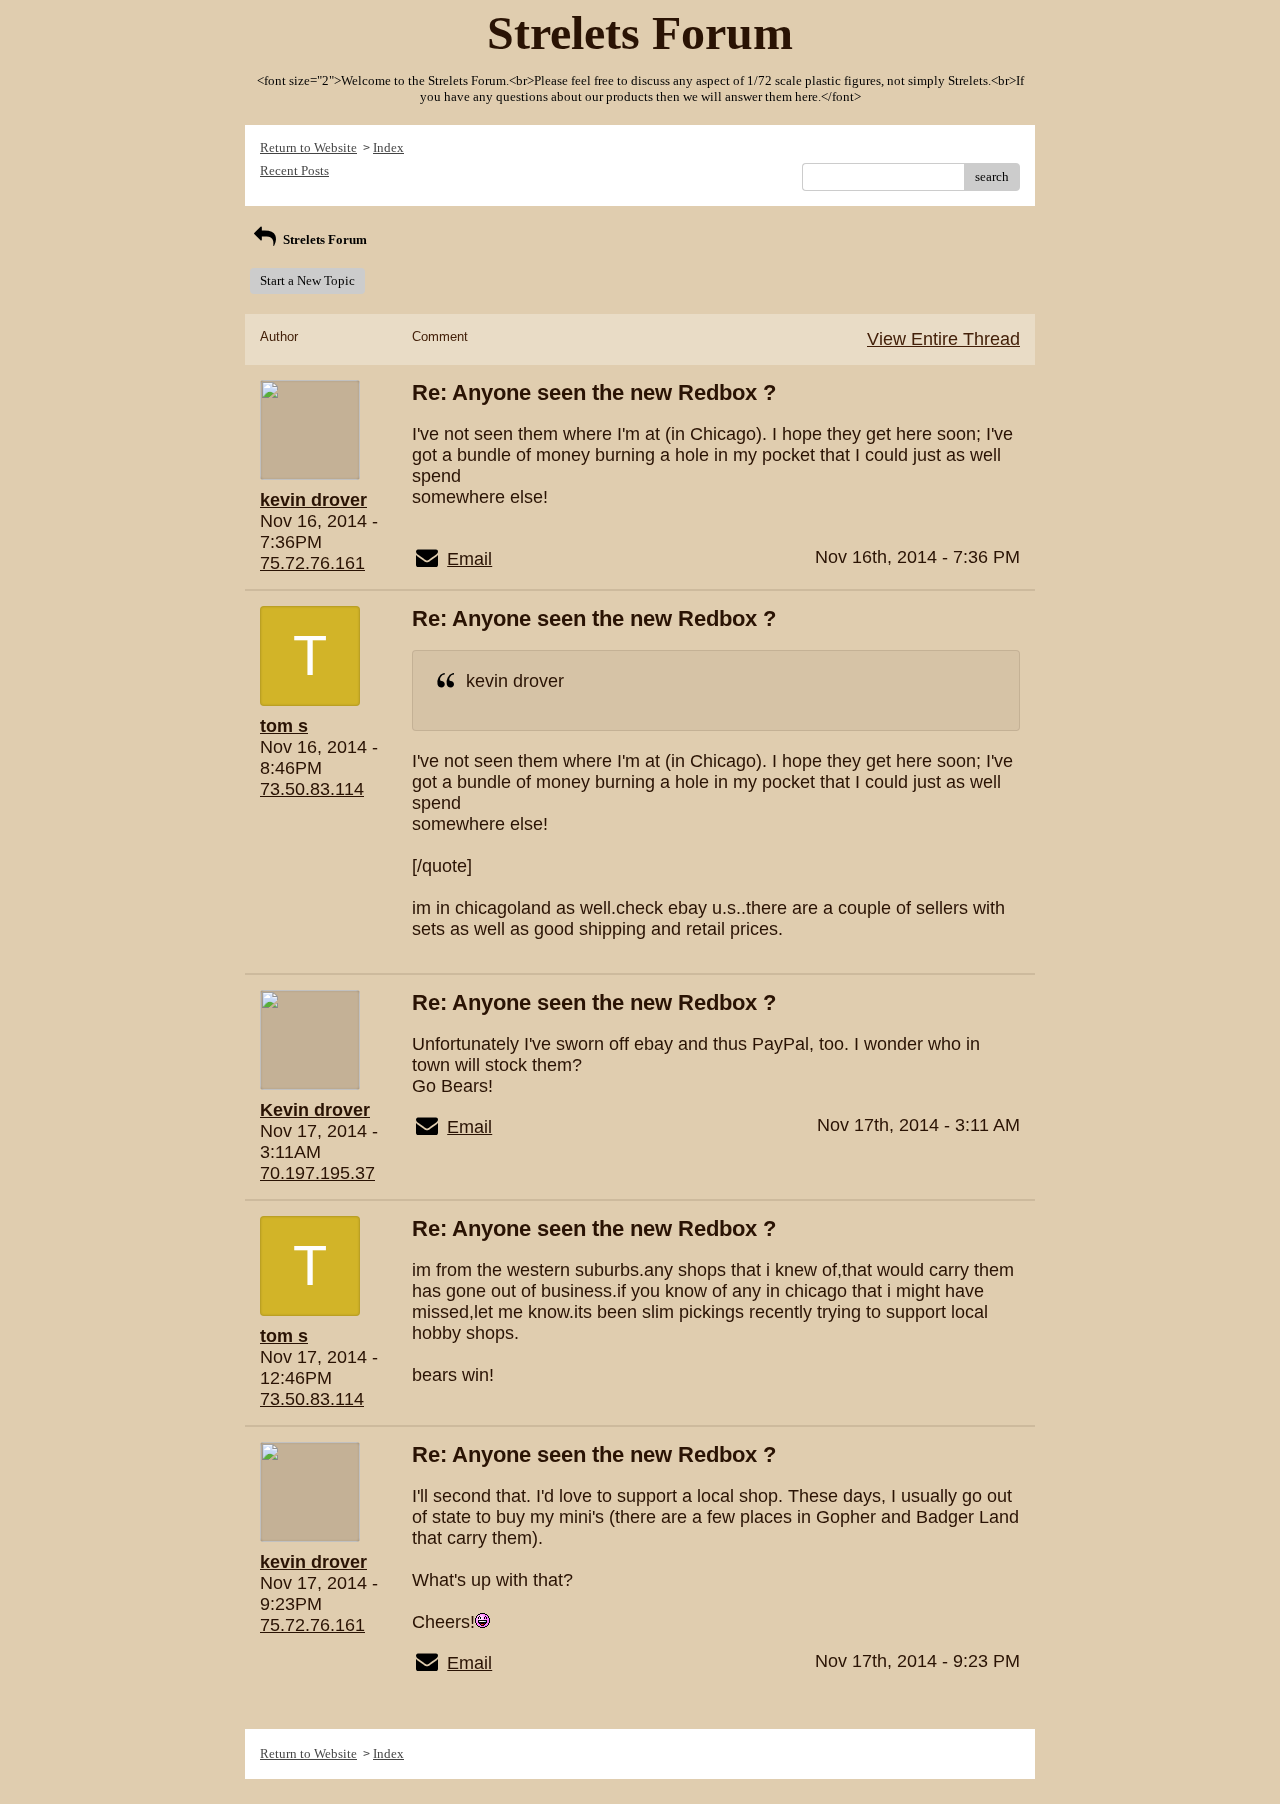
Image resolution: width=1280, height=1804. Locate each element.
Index (388, 147)
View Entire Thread (943, 339)
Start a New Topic (307, 280)
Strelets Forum (323, 239)
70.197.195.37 (317, 1173)
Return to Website (308, 147)
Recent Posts (294, 170)
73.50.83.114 (312, 789)
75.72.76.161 (312, 563)
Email (469, 559)
